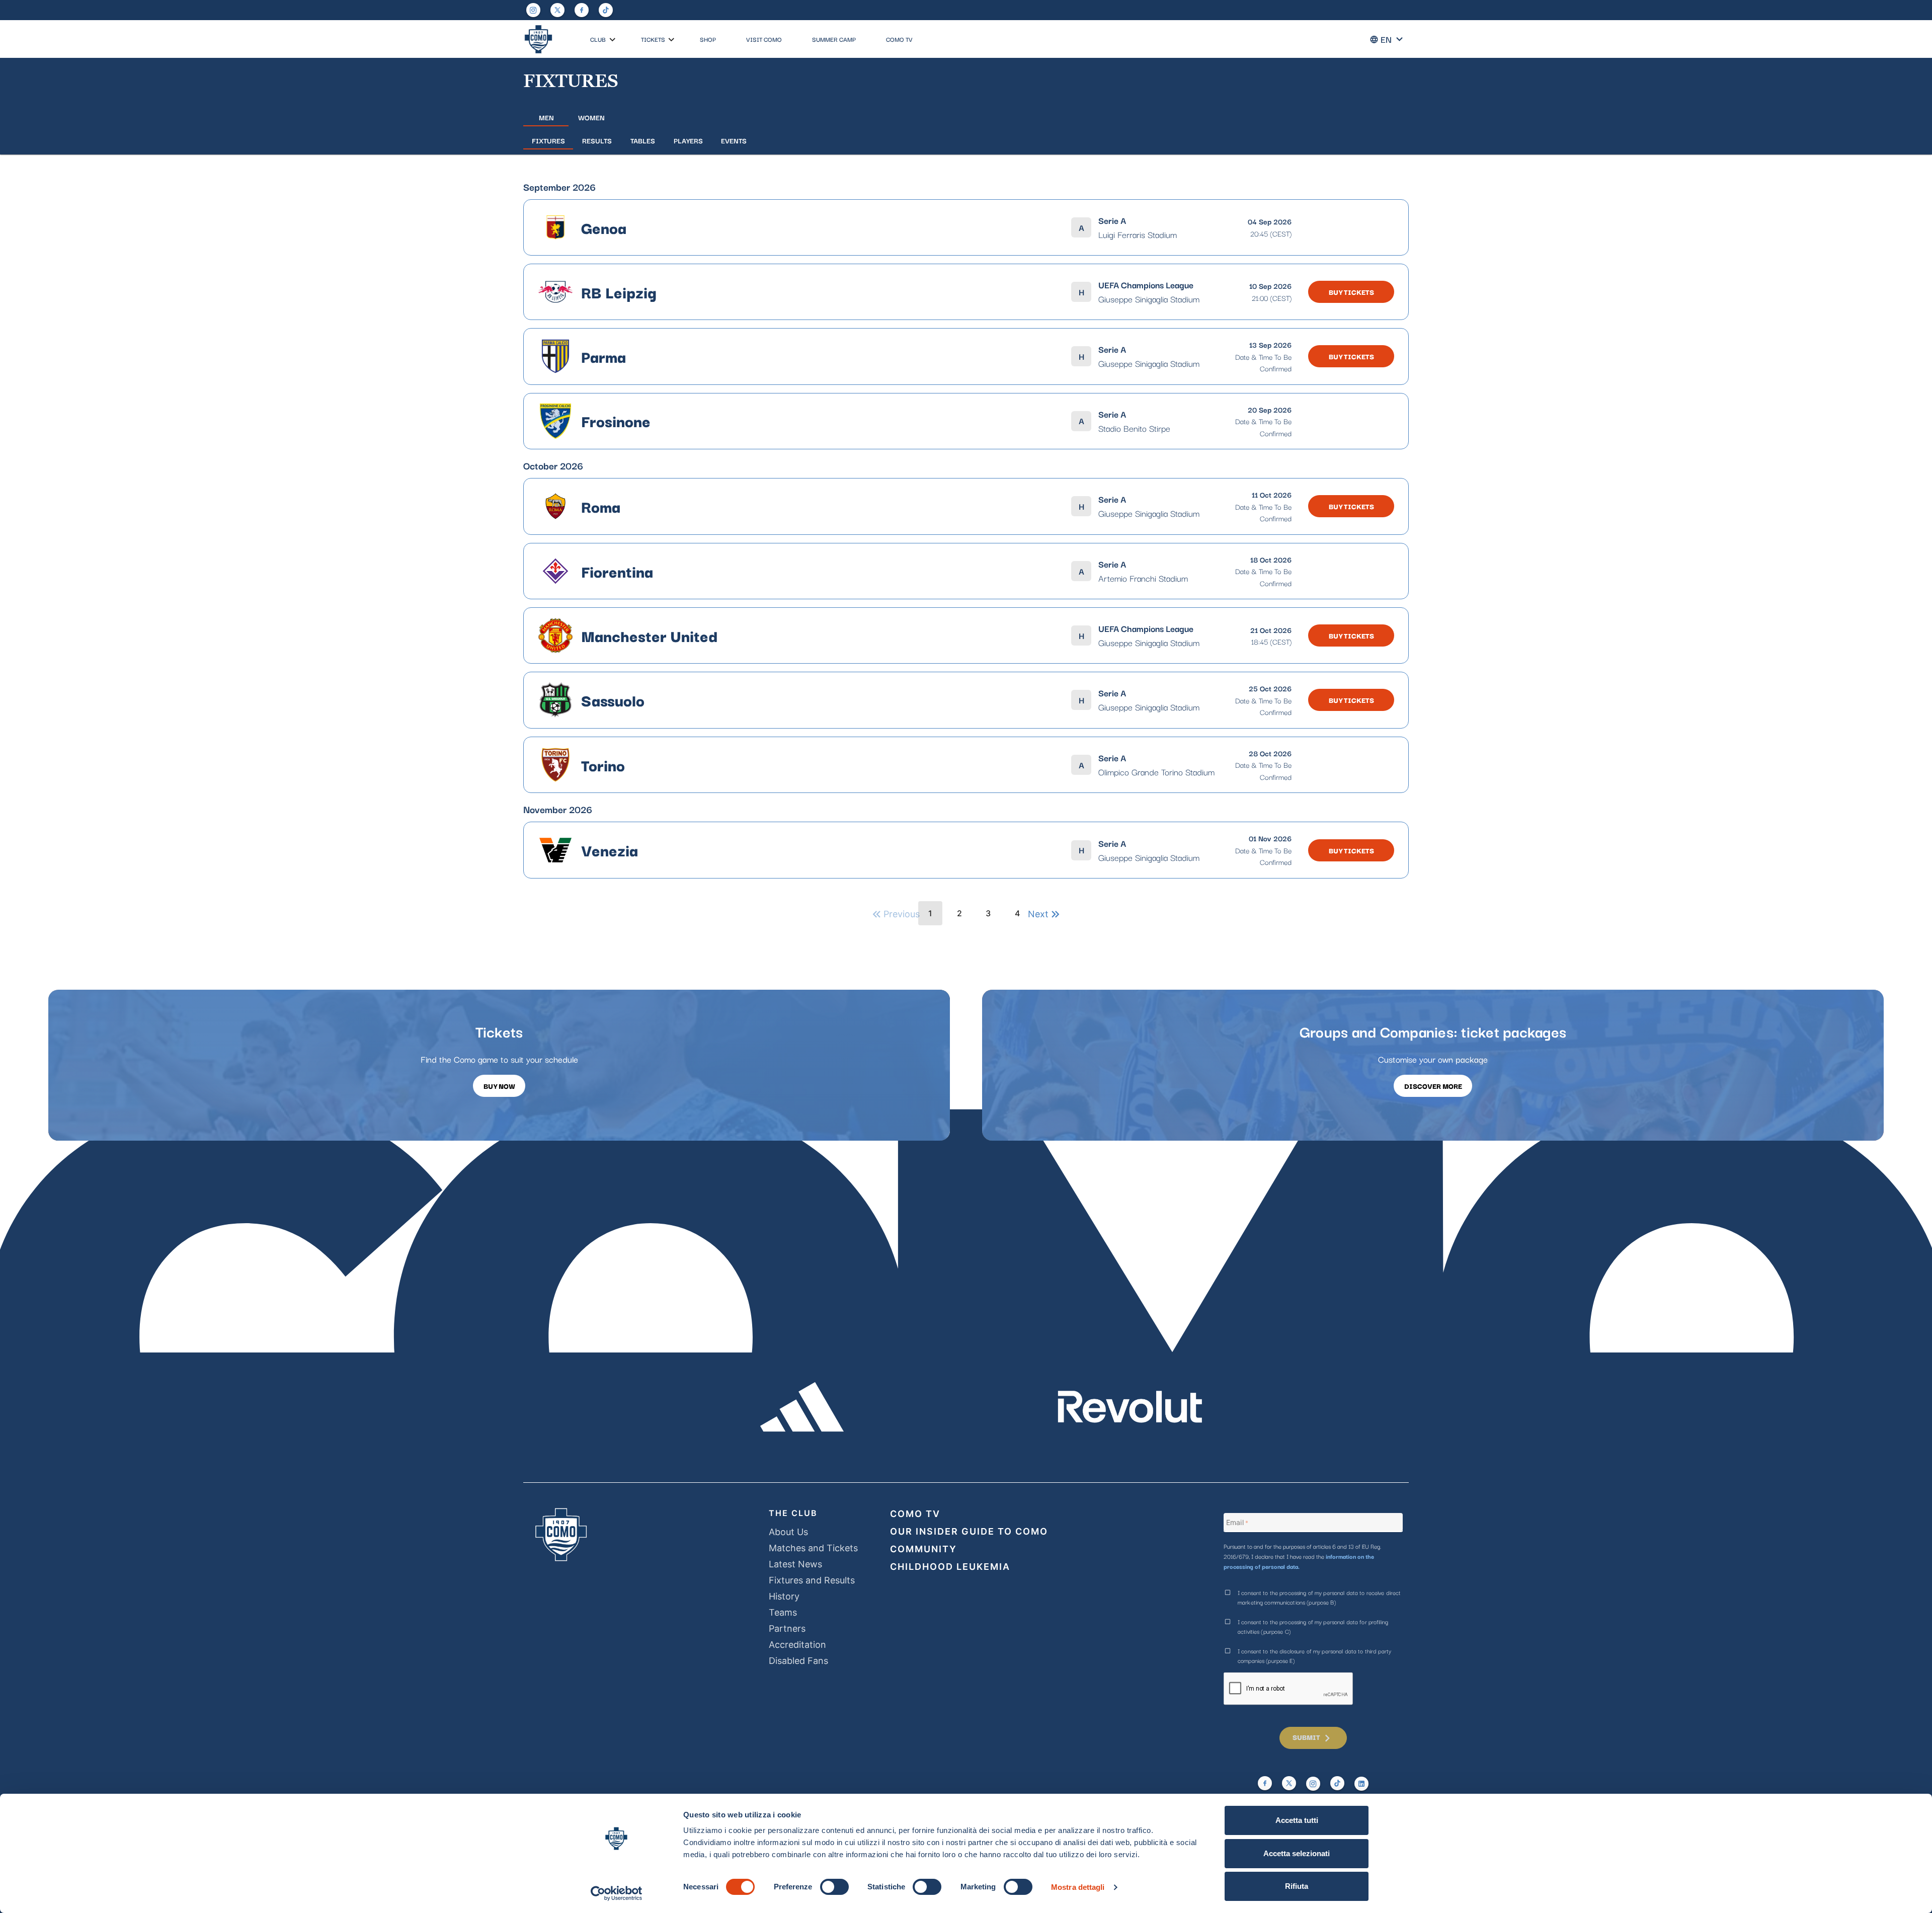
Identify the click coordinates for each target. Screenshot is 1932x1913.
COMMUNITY (923, 1549)
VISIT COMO (764, 39)
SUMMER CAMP (834, 39)
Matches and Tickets (813, 1548)
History (784, 1596)
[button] (613, 40)
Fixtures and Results (812, 1580)
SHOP (708, 39)
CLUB (598, 39)
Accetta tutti (1297, 1820)
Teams (783, 1612)
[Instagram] (533, 10)
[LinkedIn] (1361, 1784)
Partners (787, 1628)
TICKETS (653, 39)
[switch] (834, 1887)
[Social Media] (557, 10)
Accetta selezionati (1297, 1853)
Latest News (795, 1564)
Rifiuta (1297, 1886)
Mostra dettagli (1078, 1887)
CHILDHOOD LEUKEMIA (950, 1567)
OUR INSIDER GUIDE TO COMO (969, 1531)
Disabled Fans (798, 1661)
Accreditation (797, 1645)
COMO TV (899, 39)
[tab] (546, 117)
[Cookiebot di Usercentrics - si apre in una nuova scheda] (617, 1893)
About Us (788, 1532)
